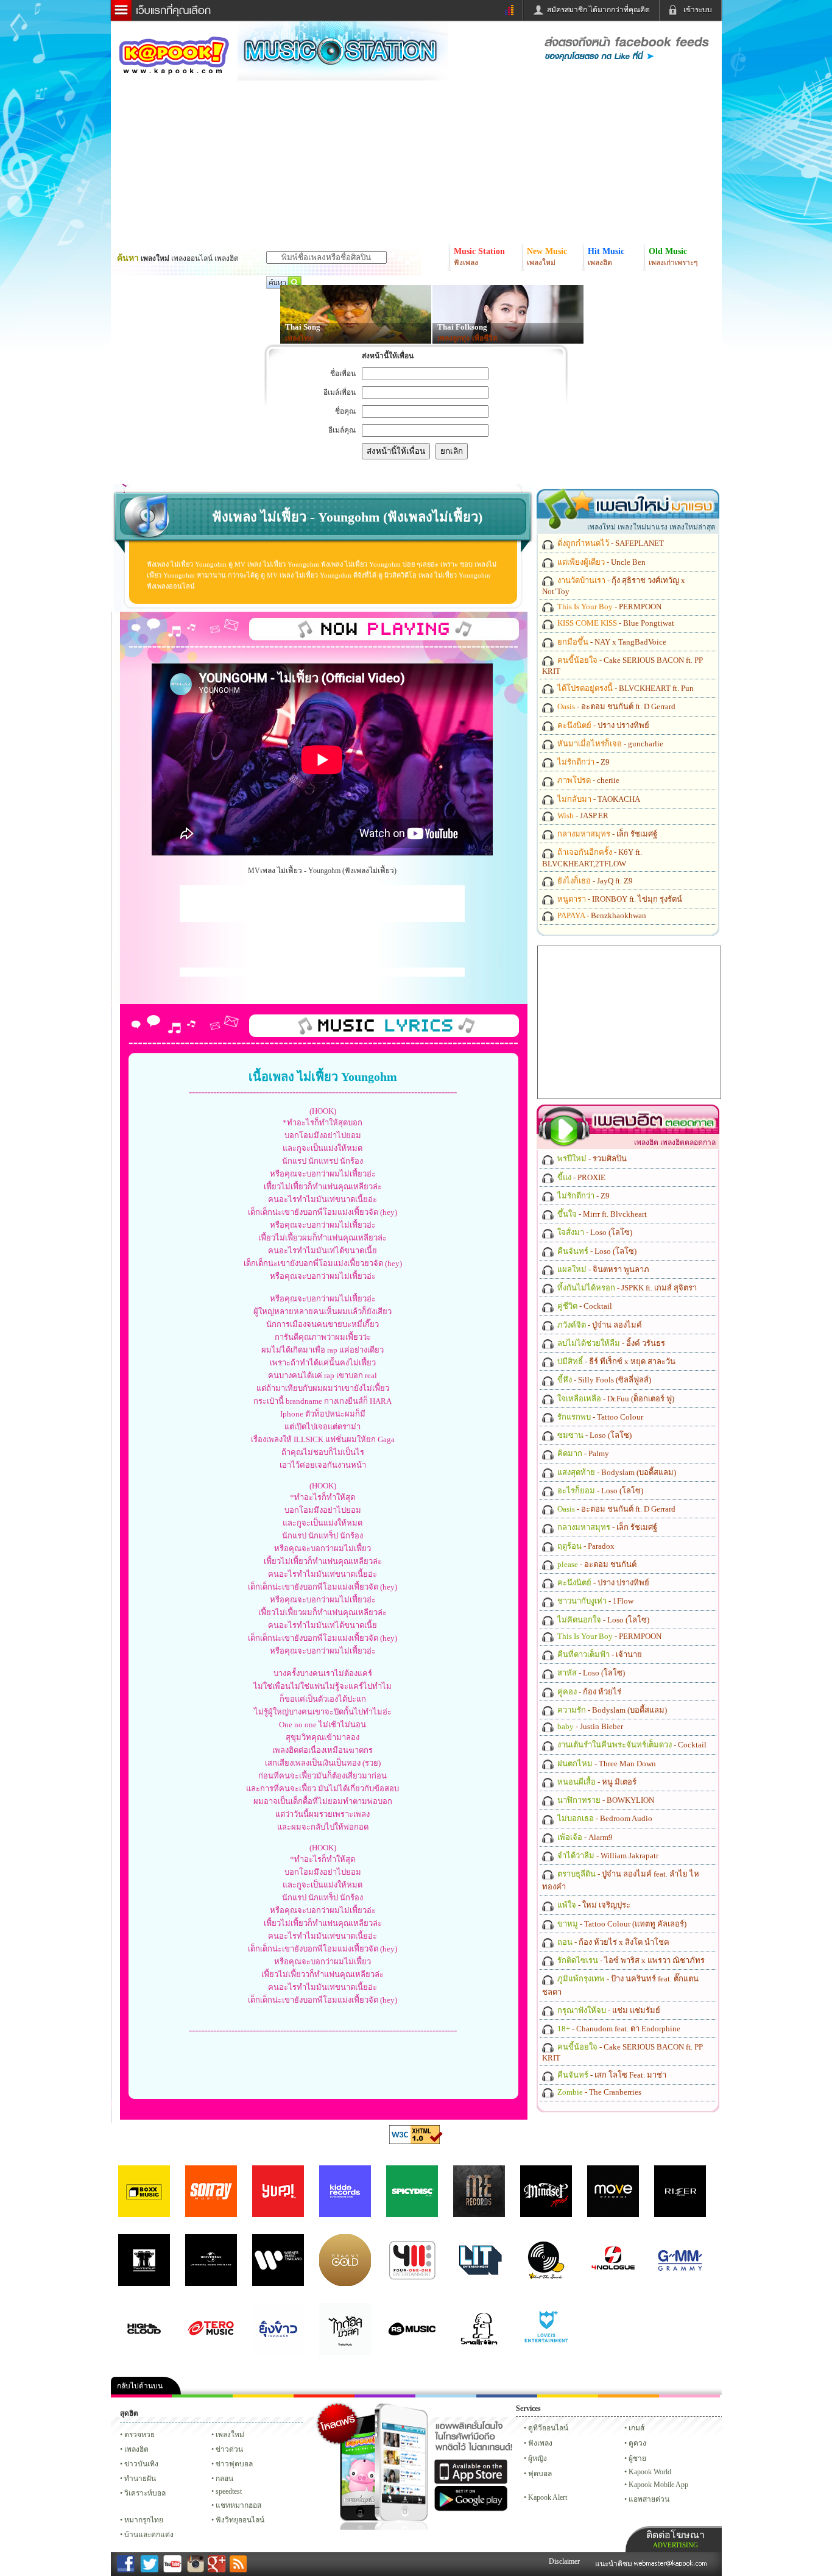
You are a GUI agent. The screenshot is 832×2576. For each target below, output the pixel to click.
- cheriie (587, 780)
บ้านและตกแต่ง (149, 2535)
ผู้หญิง (538, 2458)
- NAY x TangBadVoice (611, 642)
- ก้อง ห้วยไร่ (588, 1692)
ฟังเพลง (540, 2443)
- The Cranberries (598, 2092)
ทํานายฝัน (140, 2479)
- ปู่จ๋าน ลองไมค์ (599, 1325)
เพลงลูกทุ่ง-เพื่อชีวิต (467, 338)
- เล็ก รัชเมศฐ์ (606, 834)
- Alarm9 (584, 1837)
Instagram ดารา (446, 2396)
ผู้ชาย (637, 2458)
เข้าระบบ (698, 10)
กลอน (507, 2396)
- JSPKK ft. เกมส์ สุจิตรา (626, 1288)
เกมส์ (636, 2428)
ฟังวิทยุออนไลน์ (240, 2520)
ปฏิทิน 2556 (263, 2396)
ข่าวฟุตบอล (234, 2464)
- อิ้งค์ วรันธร (610, 1343)
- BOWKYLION (605, 1800)
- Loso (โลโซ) (594, 1232)
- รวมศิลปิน (591, 1159)
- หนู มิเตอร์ (596, 1782)
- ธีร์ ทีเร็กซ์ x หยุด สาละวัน (615, 1361)
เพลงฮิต (136, 2449)
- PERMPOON (608, 607)
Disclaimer (564, 2561)
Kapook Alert (548, 2497)
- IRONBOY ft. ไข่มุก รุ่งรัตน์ (619, 899)
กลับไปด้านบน (140, 2386)
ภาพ (202, 2396)
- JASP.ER (582, 816)
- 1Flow (594, 1601)
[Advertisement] (322, 904)
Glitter (689, 2396)
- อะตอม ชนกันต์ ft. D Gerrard (615, 706)
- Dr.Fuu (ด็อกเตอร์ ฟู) (615, 1399)
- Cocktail (584, 1306)
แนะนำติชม (615, 2564)
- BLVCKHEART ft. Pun (625, 688)
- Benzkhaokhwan (601, 915)
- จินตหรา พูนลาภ (602, 1269)
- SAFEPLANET (610, 543)
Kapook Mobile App (658, 2485)
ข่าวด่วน (229, 2449)
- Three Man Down (606, 1764)
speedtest (229, 2491)
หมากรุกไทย (629, 2396)
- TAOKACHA (598, 799)
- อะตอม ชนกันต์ (596, 1564)
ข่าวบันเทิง (141, 2464)
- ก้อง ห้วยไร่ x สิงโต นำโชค (612, 1942)
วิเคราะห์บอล (145, 2493)
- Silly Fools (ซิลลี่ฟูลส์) (603, 1380)
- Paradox (585, 1546)
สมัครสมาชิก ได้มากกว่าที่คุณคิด (598, 10)
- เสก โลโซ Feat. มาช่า (611, 2075)
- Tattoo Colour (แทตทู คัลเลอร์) (621, 1924)
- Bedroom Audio (604, 1818)
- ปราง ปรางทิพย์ (602, 725)
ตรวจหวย (139, 2435)
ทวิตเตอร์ (385, 2396)
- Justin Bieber (589, 1726)
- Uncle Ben (601, 562)
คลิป (141, 2396)
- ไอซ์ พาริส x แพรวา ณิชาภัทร (630, 1960)
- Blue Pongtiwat (615, 623)
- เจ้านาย (599, 1654)
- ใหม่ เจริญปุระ (593, 1905)
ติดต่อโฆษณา (675, 2539)
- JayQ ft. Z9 (594, 881)
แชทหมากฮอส (568, 2396)
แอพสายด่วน (649, 2499)
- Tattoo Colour (599, 1417)
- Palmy (582, 1453)
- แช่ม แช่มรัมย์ (608, 2010)
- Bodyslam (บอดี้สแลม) (616, 1472)
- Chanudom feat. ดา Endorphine (618, 2029)
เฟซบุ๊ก (324, 2396)
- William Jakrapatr (607, 1856)
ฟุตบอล (540, 2474)
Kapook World (650, 2472)
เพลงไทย (299, 338)
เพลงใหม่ (230, 2435)
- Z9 (583, 762)
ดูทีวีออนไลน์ (548, 2428)
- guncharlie (609, 744)
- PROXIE (580, 1177)
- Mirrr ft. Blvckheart (601, 1214)
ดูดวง (637, 2443)
